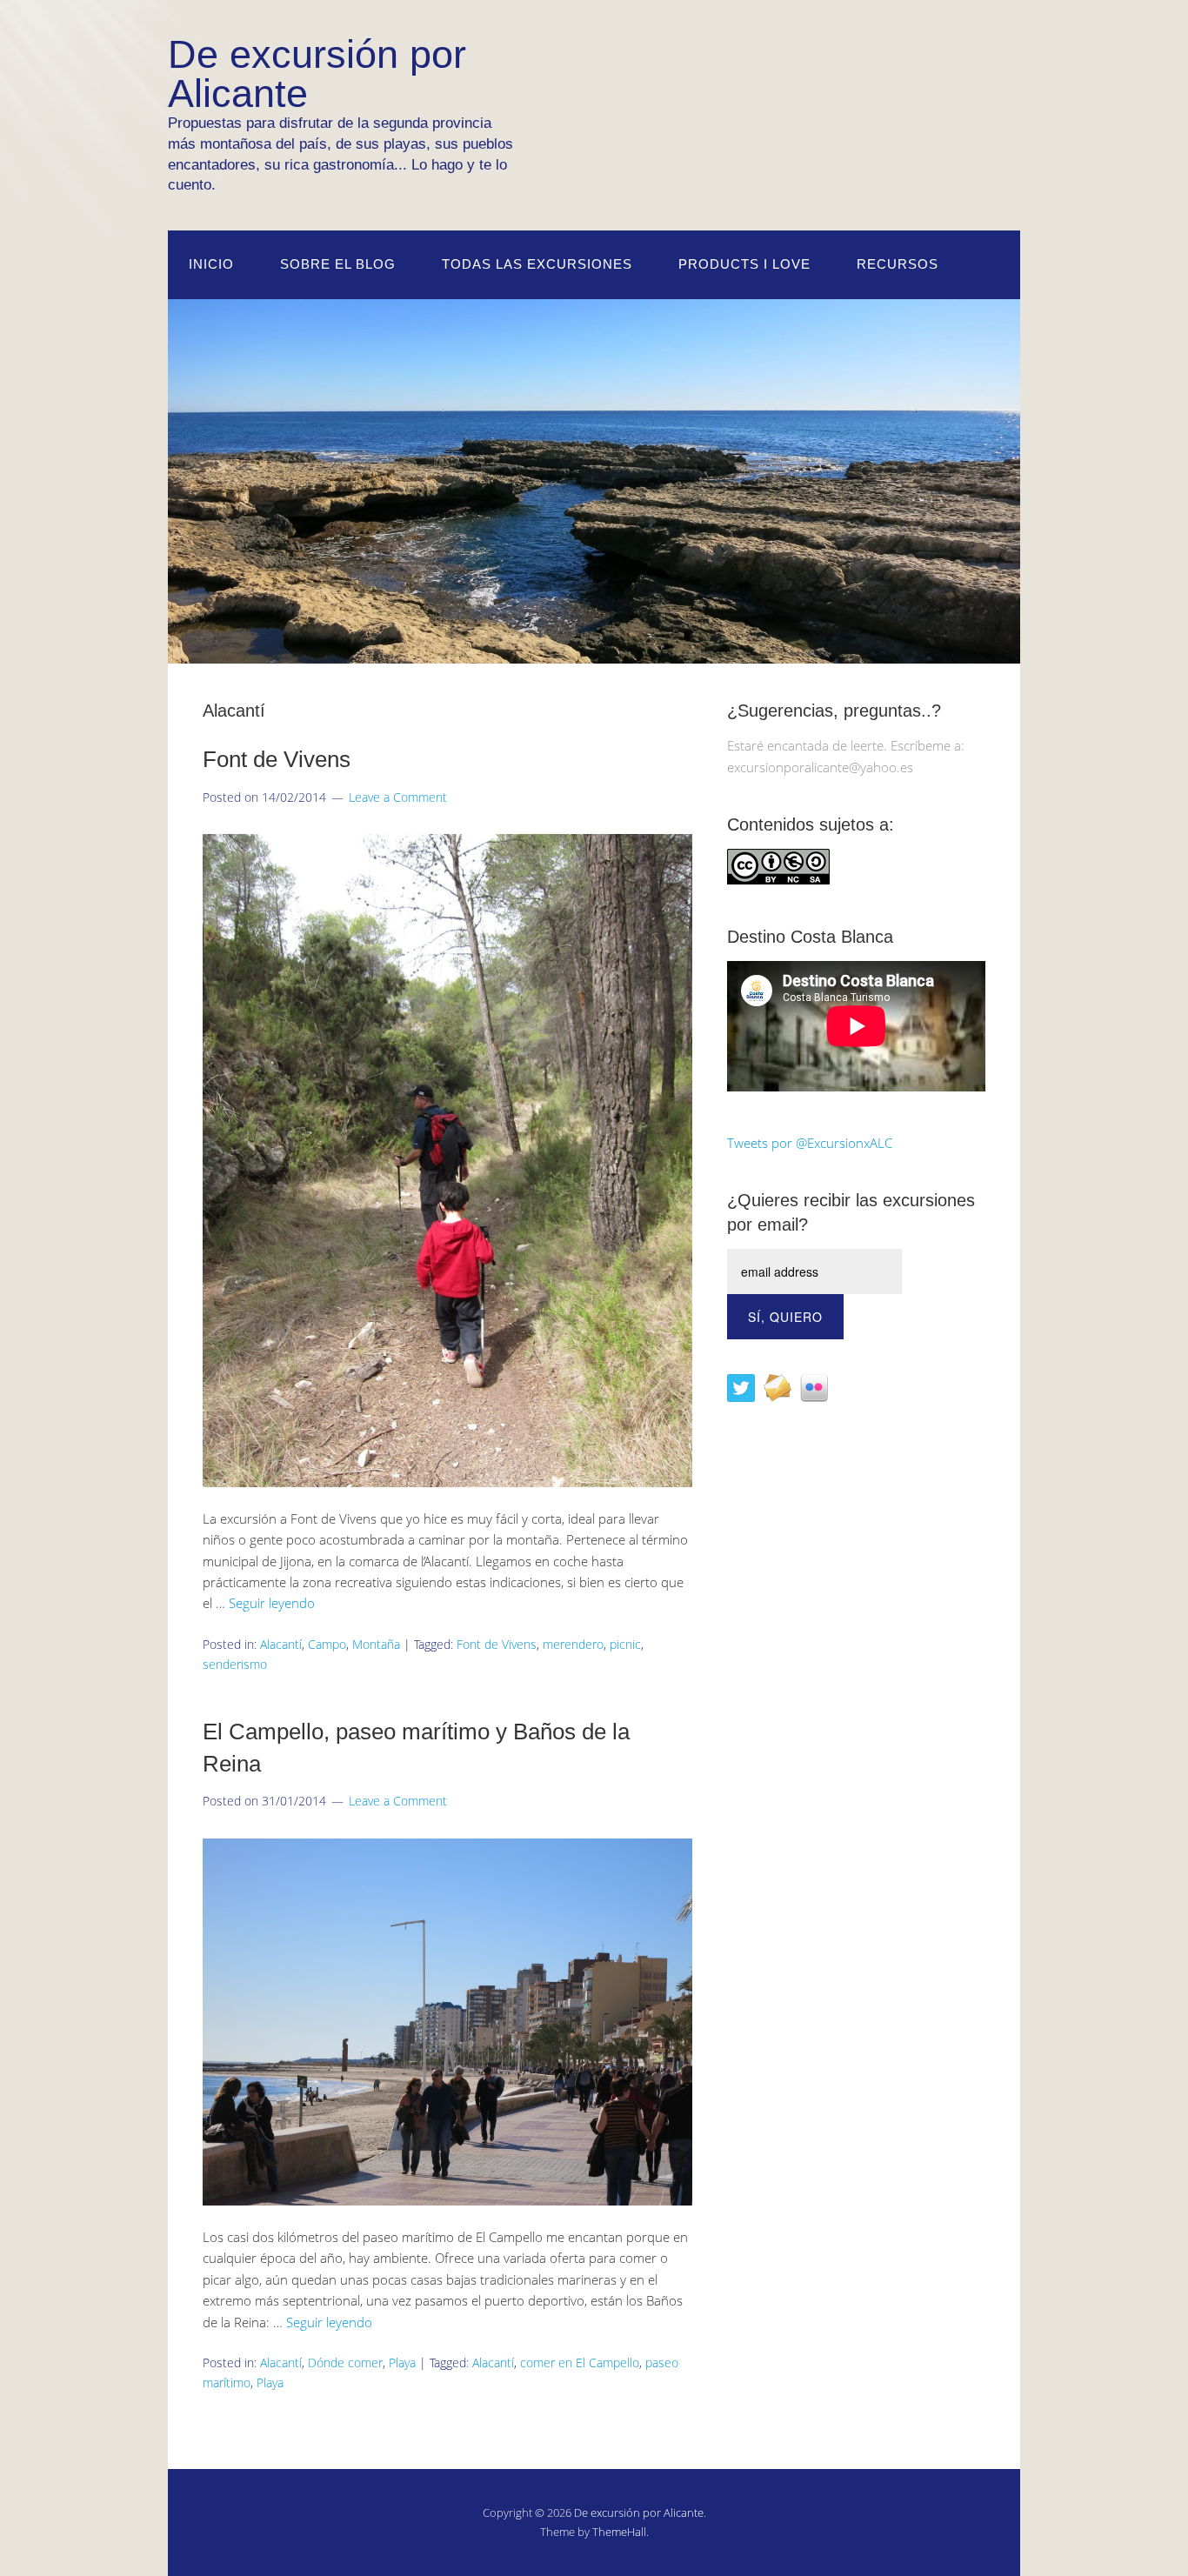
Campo (327, 1644)
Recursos (898, 264)
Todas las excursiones (537, 264)
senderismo (235, 1664)
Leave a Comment (398, 797)
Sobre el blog (338, 264)
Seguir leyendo (272, 1603)
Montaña (376, 1644)
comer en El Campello (580, 2362)
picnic (625, 1644)
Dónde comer (345, 2362)
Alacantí (281, 1644)
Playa (402, 2362)
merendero (573, 1644)
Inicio (211, 264)
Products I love (744, 264)
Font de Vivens (277, 759)
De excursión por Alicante (639, 2513)
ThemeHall (619, 2532)
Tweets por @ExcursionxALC (810, 1143)
